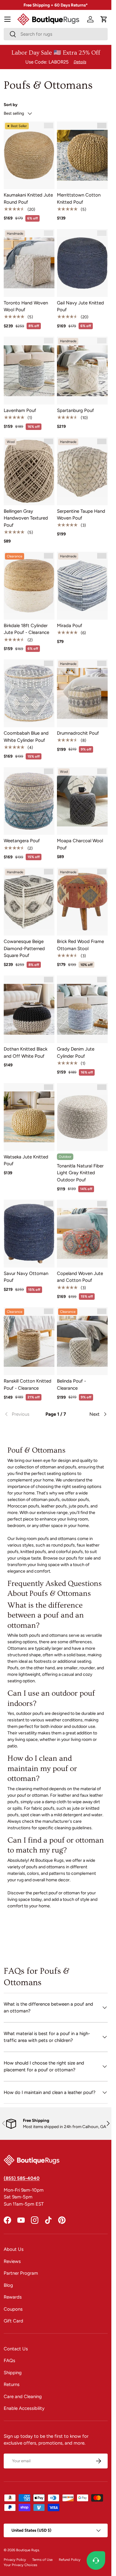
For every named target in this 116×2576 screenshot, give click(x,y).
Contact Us (16, 2349)
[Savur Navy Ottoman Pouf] (29, 1234)
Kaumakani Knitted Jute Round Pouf (28, 199)
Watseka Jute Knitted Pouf (26, 1160)
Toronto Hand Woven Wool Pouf (26, 306)
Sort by (11, 104)
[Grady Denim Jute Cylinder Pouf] (82, 1009)
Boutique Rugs (28, 2550)
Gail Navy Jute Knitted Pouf (80, 306)
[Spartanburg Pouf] (82, 371)
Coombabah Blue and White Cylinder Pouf (26, 737)
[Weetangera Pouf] (29, 801)
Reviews (12, 2261)
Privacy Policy (15, 2560)
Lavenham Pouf (20, 410)
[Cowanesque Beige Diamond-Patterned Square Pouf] (29, 902)
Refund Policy (70, 2560)
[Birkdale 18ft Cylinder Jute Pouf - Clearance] (29, 586)
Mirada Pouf (70, 626)
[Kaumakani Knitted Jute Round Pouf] (29, 155)
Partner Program (21, 2273)
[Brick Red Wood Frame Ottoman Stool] (82, 902)
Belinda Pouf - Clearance (71, 1385)
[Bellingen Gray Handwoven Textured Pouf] (29, 471)
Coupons (13, 2309)
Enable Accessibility (24, 2408)
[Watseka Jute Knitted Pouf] (29, 1117)
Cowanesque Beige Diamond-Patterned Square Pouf (24, 948)
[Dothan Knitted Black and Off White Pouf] (29, 1009)
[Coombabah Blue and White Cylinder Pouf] (29, 693)
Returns (12, 2384)
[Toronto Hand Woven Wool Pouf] (29, 263)
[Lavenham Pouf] (29, 371)
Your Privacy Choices (20, 2565)
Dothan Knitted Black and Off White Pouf (26, 1053)
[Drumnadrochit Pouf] (82, 693)
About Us (14, 2249)
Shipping (13, 2373)
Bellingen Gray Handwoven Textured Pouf (26, 518)
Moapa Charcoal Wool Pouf (80, 844)
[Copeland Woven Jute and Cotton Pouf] (82, 1234)
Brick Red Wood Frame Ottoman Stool (80, 945)
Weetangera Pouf (22, 841)
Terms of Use (42, 2560)
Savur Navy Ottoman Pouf (26, 1277)
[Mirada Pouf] (82, 586)
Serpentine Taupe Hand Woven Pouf (81, 515)
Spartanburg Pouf (75, 410)
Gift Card (13, 2321)
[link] (21, 1414)
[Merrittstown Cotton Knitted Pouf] (82, 155)
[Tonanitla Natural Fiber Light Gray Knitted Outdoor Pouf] (82, 1117)
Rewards (13, 2297)
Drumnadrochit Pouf (78, 733)
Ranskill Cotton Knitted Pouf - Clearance (28, 1385)
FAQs (9, 2361)
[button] (104, 19)
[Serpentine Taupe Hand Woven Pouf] (82, 471)
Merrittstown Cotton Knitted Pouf (79, 199)
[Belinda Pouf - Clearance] (82, 1341)
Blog (8, 2285)
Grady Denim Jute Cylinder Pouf (76, 1053)
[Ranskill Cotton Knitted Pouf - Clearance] (29, 1341)
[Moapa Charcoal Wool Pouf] (82, 801)
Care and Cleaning (23, 2397)
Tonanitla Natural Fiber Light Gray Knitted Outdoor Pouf (80, 1173)
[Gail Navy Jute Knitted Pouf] (82, 263)
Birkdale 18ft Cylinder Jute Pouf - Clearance (26, 629)
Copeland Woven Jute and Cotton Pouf (80, 1277)
